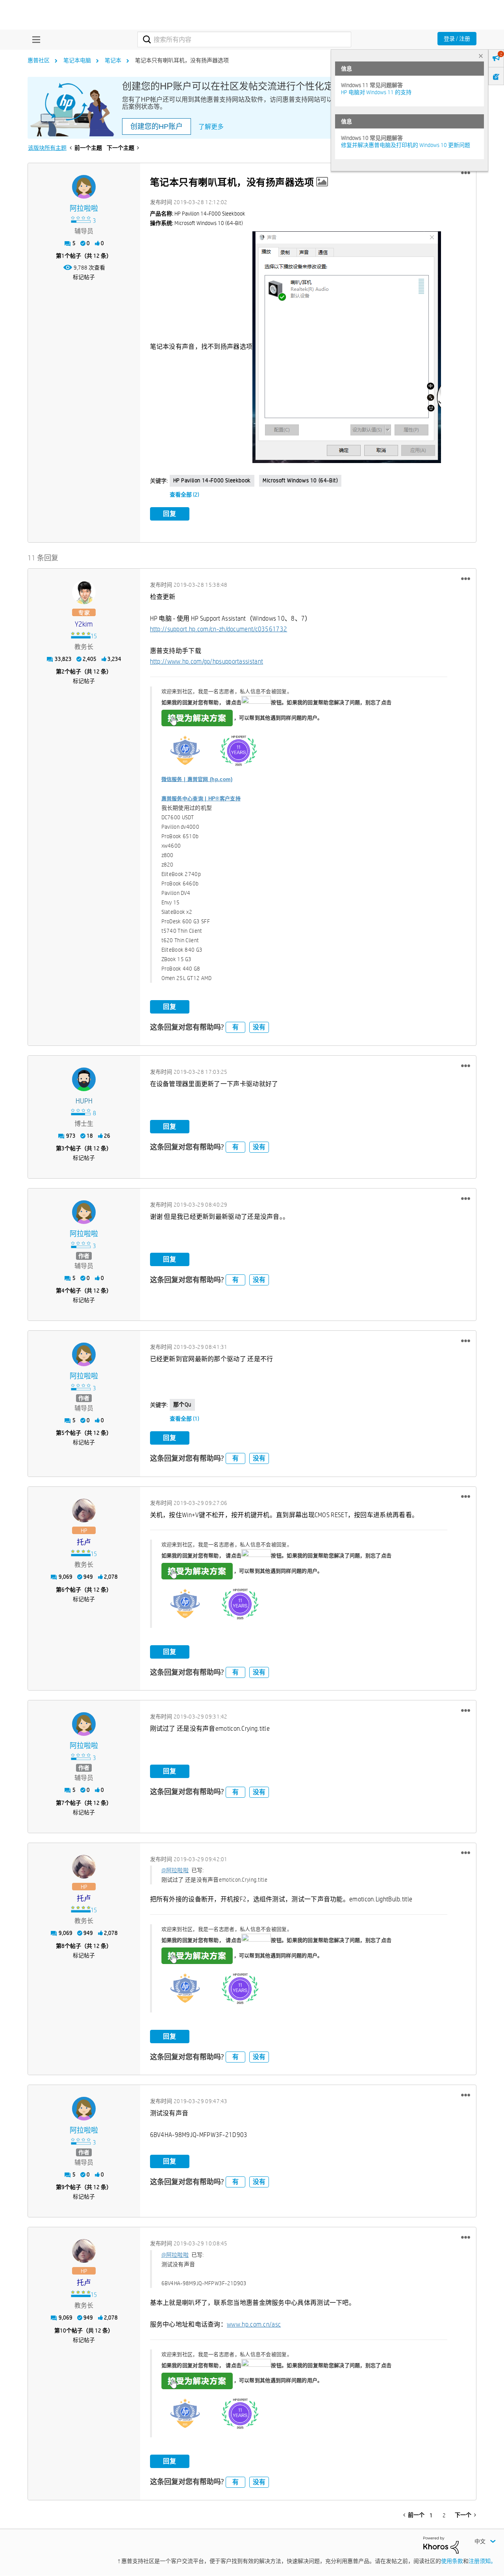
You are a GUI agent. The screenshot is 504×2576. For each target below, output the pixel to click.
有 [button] (235, 1027)
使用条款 (452, 2561)
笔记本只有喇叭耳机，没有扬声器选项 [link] (182, 60)
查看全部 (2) (184, 495)
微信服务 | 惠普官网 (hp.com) (197, 779)
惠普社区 (39, 60)
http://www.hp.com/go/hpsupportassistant (207, 661)
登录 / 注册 (457, 39)
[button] (466, 173)
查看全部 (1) (184, 1419)
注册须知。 (482, 2561)
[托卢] (84, 1510)
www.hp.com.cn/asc (254, 2324)
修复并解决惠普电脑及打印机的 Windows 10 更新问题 (406, 145)
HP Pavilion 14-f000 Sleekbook (212, 480)
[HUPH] (84, 1079)
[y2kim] (84, 592)
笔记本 (113, 60)
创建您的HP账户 (157, 126)
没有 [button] (259, 1027)
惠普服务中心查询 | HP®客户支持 (201, 799)
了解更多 (211, 127)
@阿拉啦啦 (175, 1870)
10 (63, 2330)
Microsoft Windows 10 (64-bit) (300, 480)
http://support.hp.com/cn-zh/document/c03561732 (219, 629)
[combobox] (244, 39)
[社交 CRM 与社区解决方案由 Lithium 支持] (441, 2544)
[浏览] (34, 39)
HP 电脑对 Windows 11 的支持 (376, 92)
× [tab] (481, 56)
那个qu (182, 1404)
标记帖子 (84, 277)
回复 (170, 514)
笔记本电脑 (77, 60)
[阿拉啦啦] (84, 187)
